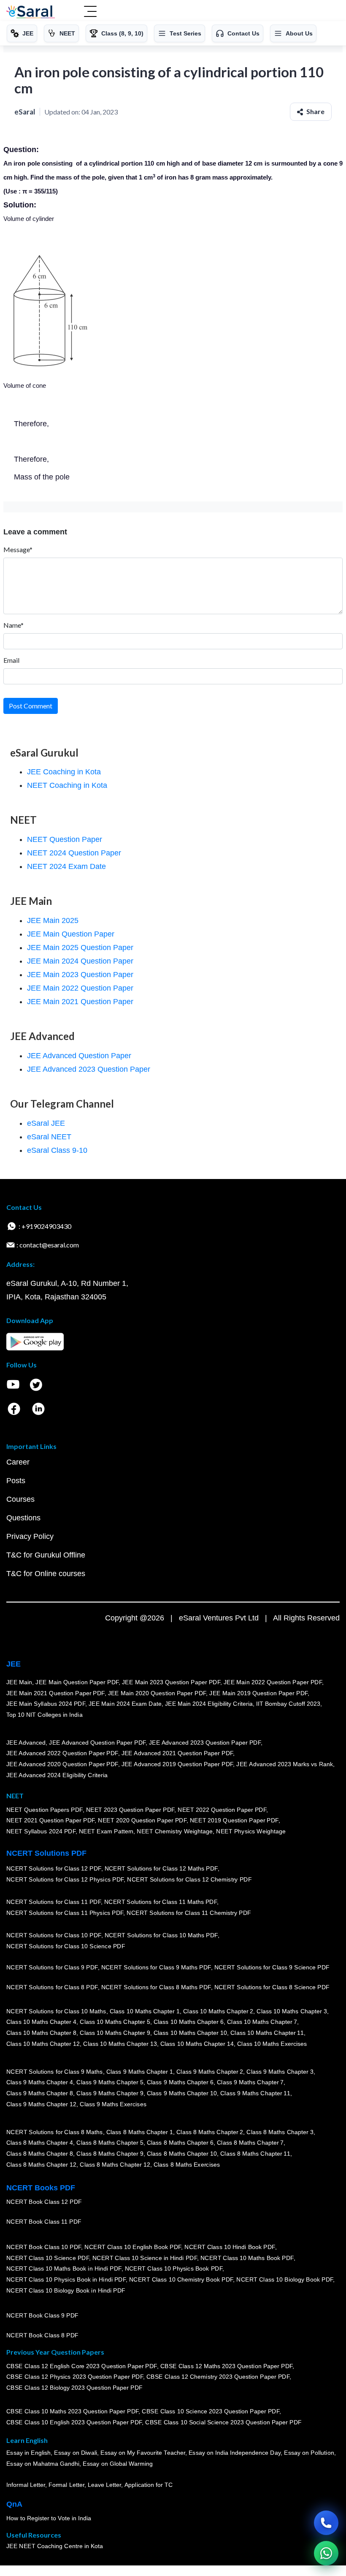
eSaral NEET (49, 1137)
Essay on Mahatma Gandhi (43, 2464)
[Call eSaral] (326, 2523)
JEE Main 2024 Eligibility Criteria (209, 1704)
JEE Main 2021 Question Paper (80, 1002)
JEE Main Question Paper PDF (77, 1682)
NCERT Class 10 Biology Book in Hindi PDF (66, 2290)
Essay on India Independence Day (235, 2453)
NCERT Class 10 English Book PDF (133, 2247)
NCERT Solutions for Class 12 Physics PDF (65, 1879)
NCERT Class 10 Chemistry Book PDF (181, 2279)
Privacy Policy (30, 1536)
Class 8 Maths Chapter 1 (140, 2132)
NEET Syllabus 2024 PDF (41, 1831)
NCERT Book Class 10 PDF (44, 2247)
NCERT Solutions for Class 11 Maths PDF (161, 1902)
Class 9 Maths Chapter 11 (255, 2093)
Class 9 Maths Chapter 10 (182, 2093)
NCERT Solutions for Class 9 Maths (55, 2072)
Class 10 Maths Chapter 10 (190, 2033)
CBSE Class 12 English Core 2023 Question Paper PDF (82, 2366)
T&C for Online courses (46, 1574)
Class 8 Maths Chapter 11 (255, 2154)
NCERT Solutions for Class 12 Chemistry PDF (189, 1879)
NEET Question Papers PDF (45, 1809)
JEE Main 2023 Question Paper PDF (171, 1682)
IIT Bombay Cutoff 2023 (288, 1704)
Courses (20, 1499)
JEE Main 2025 (53, 920)
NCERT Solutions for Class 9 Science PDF (272, 1967)
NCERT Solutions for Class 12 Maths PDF (161, 1868)
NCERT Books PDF (41, 2188)
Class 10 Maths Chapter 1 (145, 2011)
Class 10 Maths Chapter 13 (120, 2043)
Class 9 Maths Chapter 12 (41, 2104)
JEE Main (19, 1682)
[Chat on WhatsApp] (326, 2553)
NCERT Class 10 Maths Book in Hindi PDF (64, 2268)
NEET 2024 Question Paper (74, 853)
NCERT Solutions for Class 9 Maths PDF (156, 1967)
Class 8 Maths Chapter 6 (180, 2143)
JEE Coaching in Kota (64, 772)
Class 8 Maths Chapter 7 (250, 2143)
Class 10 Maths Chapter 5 (115, 2022)
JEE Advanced (26, 1743)
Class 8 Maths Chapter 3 (280, 2132)
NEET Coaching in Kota (67, 785)
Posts (16, 1481)
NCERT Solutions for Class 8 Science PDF (272, 1987)
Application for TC (149, 2485)
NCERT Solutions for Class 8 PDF (52, 1987)
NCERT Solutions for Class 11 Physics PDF (65, 1913)
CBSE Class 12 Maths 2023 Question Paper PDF (227, 2366)
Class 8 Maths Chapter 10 (182, 2154)
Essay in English (29, 2453)
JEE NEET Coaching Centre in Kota (55, 2546)
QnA (14, 2504)
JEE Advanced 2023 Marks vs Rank (285, 1764)
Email (11, 660)
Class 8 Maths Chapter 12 (41, 2164)
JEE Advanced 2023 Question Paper (89, 1069)
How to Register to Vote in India (49, 2518)
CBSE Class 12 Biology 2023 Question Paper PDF (74, 2388)
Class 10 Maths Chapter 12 (43, 2043)
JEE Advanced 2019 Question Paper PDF (177, 1764)
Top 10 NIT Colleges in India (45, 1714)
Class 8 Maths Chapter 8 (40, 2154)
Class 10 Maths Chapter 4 (41, 2022)
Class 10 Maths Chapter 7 (262, 2022)
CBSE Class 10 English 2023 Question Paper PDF (74, 2422)
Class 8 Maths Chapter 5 (110, 2143)
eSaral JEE (46, 1123)
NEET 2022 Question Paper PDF (222, 1809)
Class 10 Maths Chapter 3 (292, 2011)
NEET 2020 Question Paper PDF (143, 1820)
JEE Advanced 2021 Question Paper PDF (177, 1753)
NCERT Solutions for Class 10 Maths (56, 2011)
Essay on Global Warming (118, 2464)
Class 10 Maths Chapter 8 (41, 2033)
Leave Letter (104, 2485)
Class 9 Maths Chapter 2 (210, 2072)
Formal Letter (66, 2485)
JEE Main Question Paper (71, 934)
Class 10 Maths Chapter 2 (218, 2011)
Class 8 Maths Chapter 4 (40, 2143)
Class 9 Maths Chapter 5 (110, 2082)
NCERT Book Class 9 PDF (42, 2315)
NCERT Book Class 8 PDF (42, 2335)
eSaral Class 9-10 (57, 1150)
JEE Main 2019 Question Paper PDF (259, 1693)
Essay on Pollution (309, 2453)
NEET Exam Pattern (106, 1831)
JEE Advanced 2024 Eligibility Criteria (57, 1775)
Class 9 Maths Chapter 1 (140, 2072)
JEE (14, 1664)
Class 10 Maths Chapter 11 (267, 2033)
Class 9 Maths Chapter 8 (40, 2093)
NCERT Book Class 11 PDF (44, 2222)
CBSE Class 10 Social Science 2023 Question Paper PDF (224, 2422)
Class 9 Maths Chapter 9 (110, 2093)
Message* (18, 549)
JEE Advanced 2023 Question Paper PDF (205, 1743)
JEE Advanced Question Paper (79, 1056)
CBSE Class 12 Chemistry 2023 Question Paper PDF (218, 2377)
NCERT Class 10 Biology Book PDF (285, 2279)
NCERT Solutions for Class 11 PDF (54, 1902)
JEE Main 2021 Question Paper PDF (55, 1693)
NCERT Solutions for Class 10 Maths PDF (161, 1935)
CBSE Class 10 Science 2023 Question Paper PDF (211, 2411)
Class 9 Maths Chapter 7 (250, 2082)
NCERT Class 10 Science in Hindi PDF (145, 2257)
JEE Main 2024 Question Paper (80, 961)
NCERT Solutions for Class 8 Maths (55, 2132)
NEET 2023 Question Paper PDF (130, 1809)
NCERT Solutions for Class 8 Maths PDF (156, 1987)
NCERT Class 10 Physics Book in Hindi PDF (66, 2279)
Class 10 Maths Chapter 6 (189, 2022)
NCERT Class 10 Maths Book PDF (247, 2257)
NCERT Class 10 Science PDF (48, 2257)
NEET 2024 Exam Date (66, 866)
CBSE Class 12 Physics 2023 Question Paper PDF (75, 2377)
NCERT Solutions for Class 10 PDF (54, 1935)
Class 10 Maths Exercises (272, 2043)
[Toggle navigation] (90, 12)
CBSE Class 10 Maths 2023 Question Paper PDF (73, 2411)
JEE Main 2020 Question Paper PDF (157, 1693)
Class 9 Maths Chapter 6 (180, 2082)
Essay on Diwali (76, 2453)
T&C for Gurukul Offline (46, 1555)
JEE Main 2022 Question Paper (80, 988)
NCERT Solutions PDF (46, 1853)
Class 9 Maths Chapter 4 (40, 2082)
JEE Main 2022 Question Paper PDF (273, 1682)
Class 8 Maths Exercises (187, 2164)
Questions (23, 1518)
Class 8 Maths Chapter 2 (210, 2132)
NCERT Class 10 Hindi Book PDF (230, 2247)
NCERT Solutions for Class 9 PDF (52, 1967)
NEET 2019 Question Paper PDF (234, 1820)
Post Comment (31, 706)
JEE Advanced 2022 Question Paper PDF (62, 1753)
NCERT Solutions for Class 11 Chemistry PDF (189, 1913)
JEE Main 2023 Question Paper (80, 975)
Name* (14, 625)
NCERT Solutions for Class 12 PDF (54, 1868)
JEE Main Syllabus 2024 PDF (46, 1704)
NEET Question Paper (65, 839)
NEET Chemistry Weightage (175, 1831)
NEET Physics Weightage (251, 1831)
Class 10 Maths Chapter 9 (115, 2033)
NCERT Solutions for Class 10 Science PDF (66, 1946)
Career (18, 1462)
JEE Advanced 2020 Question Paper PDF (62, 1764)
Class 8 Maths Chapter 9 (110, 2154)
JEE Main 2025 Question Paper (80, 948)
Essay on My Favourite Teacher (143, 2453)
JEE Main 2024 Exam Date (125, 1704)
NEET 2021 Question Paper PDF (51, 1820)
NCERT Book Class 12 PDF (44, 2202)
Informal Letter (26, 2485)
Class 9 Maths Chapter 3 (280, 2072)
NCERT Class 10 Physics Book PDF (174, 2268)
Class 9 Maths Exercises (113, 2104)
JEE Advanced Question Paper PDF (98, 1743)
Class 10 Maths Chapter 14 (197, 2043)
